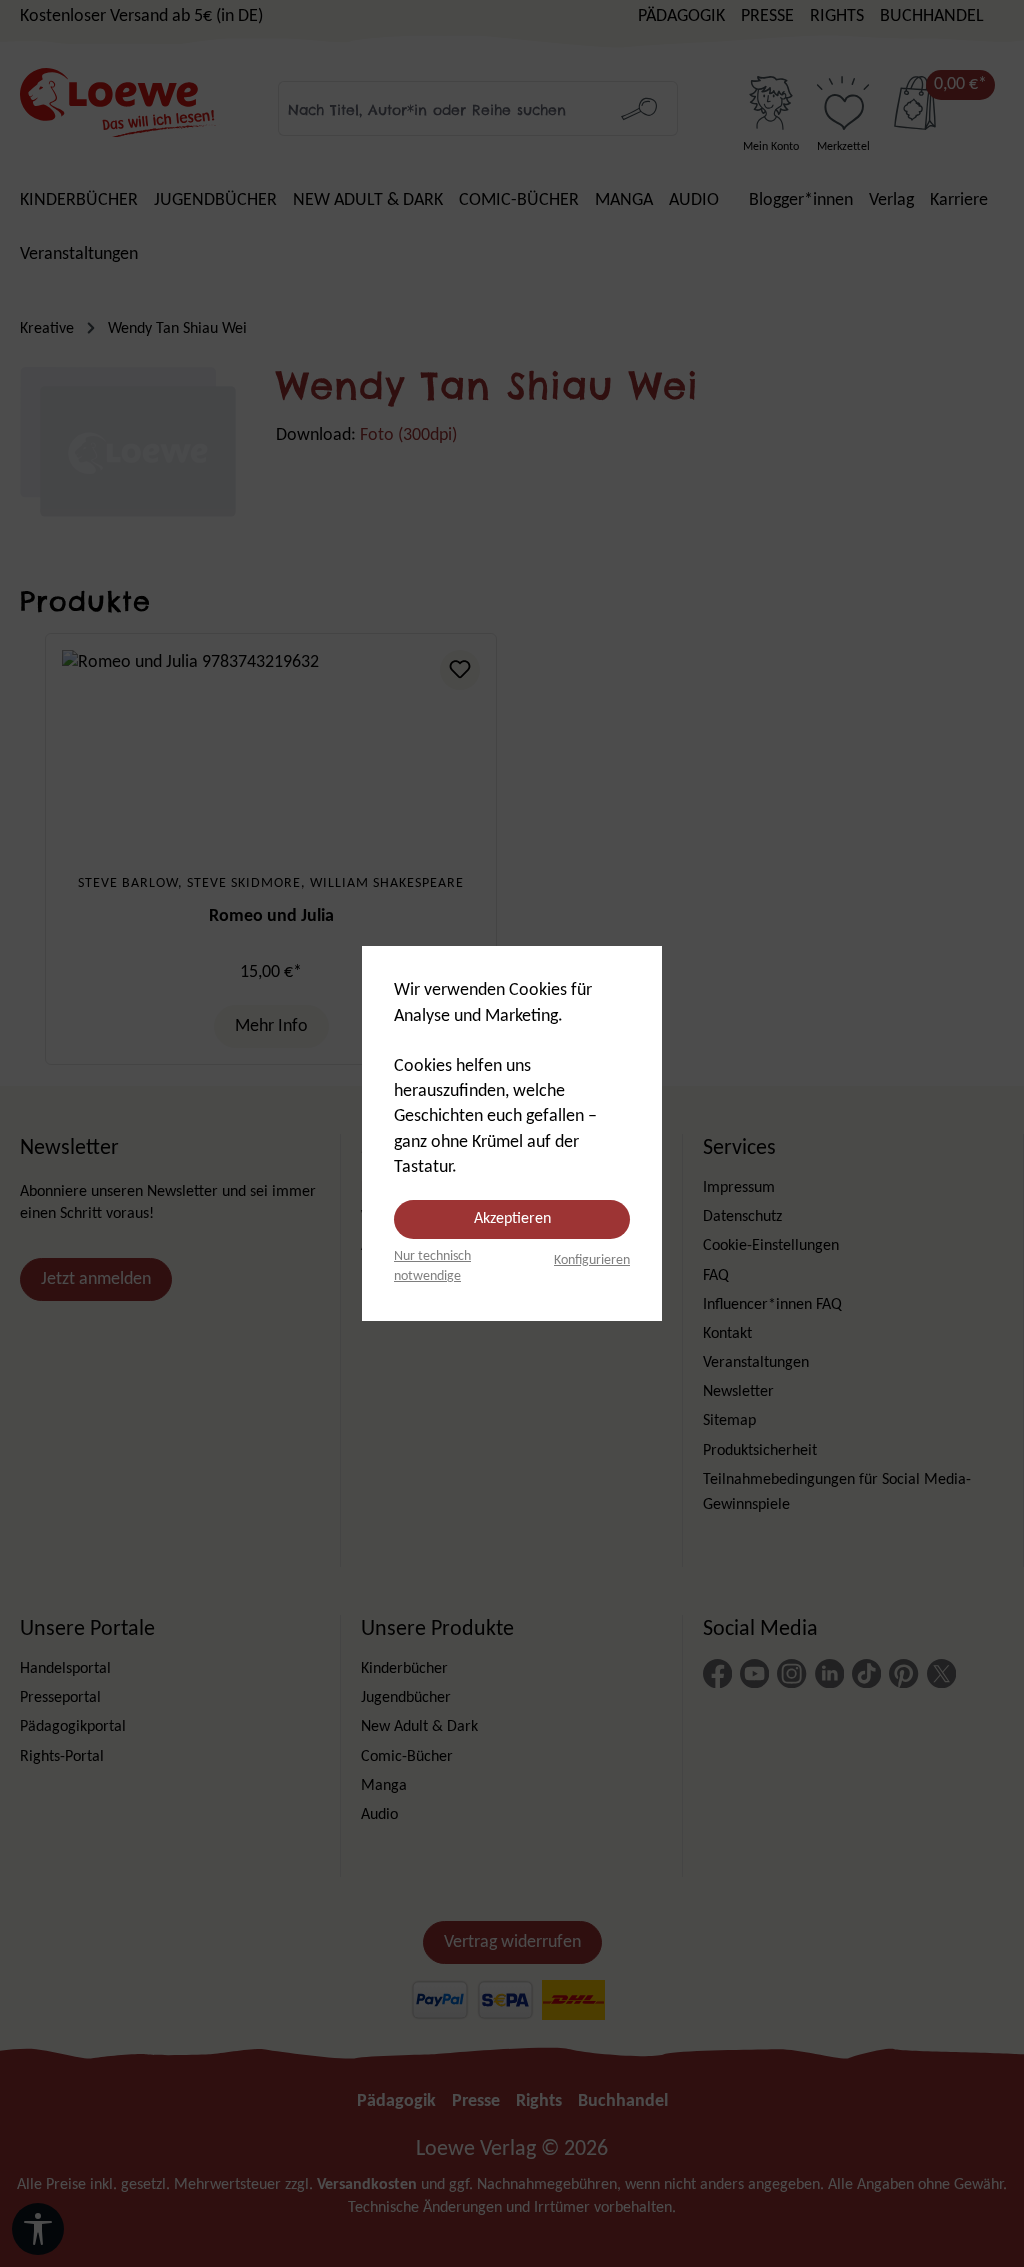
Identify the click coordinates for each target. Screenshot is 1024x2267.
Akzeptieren (512, 1219)
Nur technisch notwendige (432, 1266)
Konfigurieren (592, 1260)
